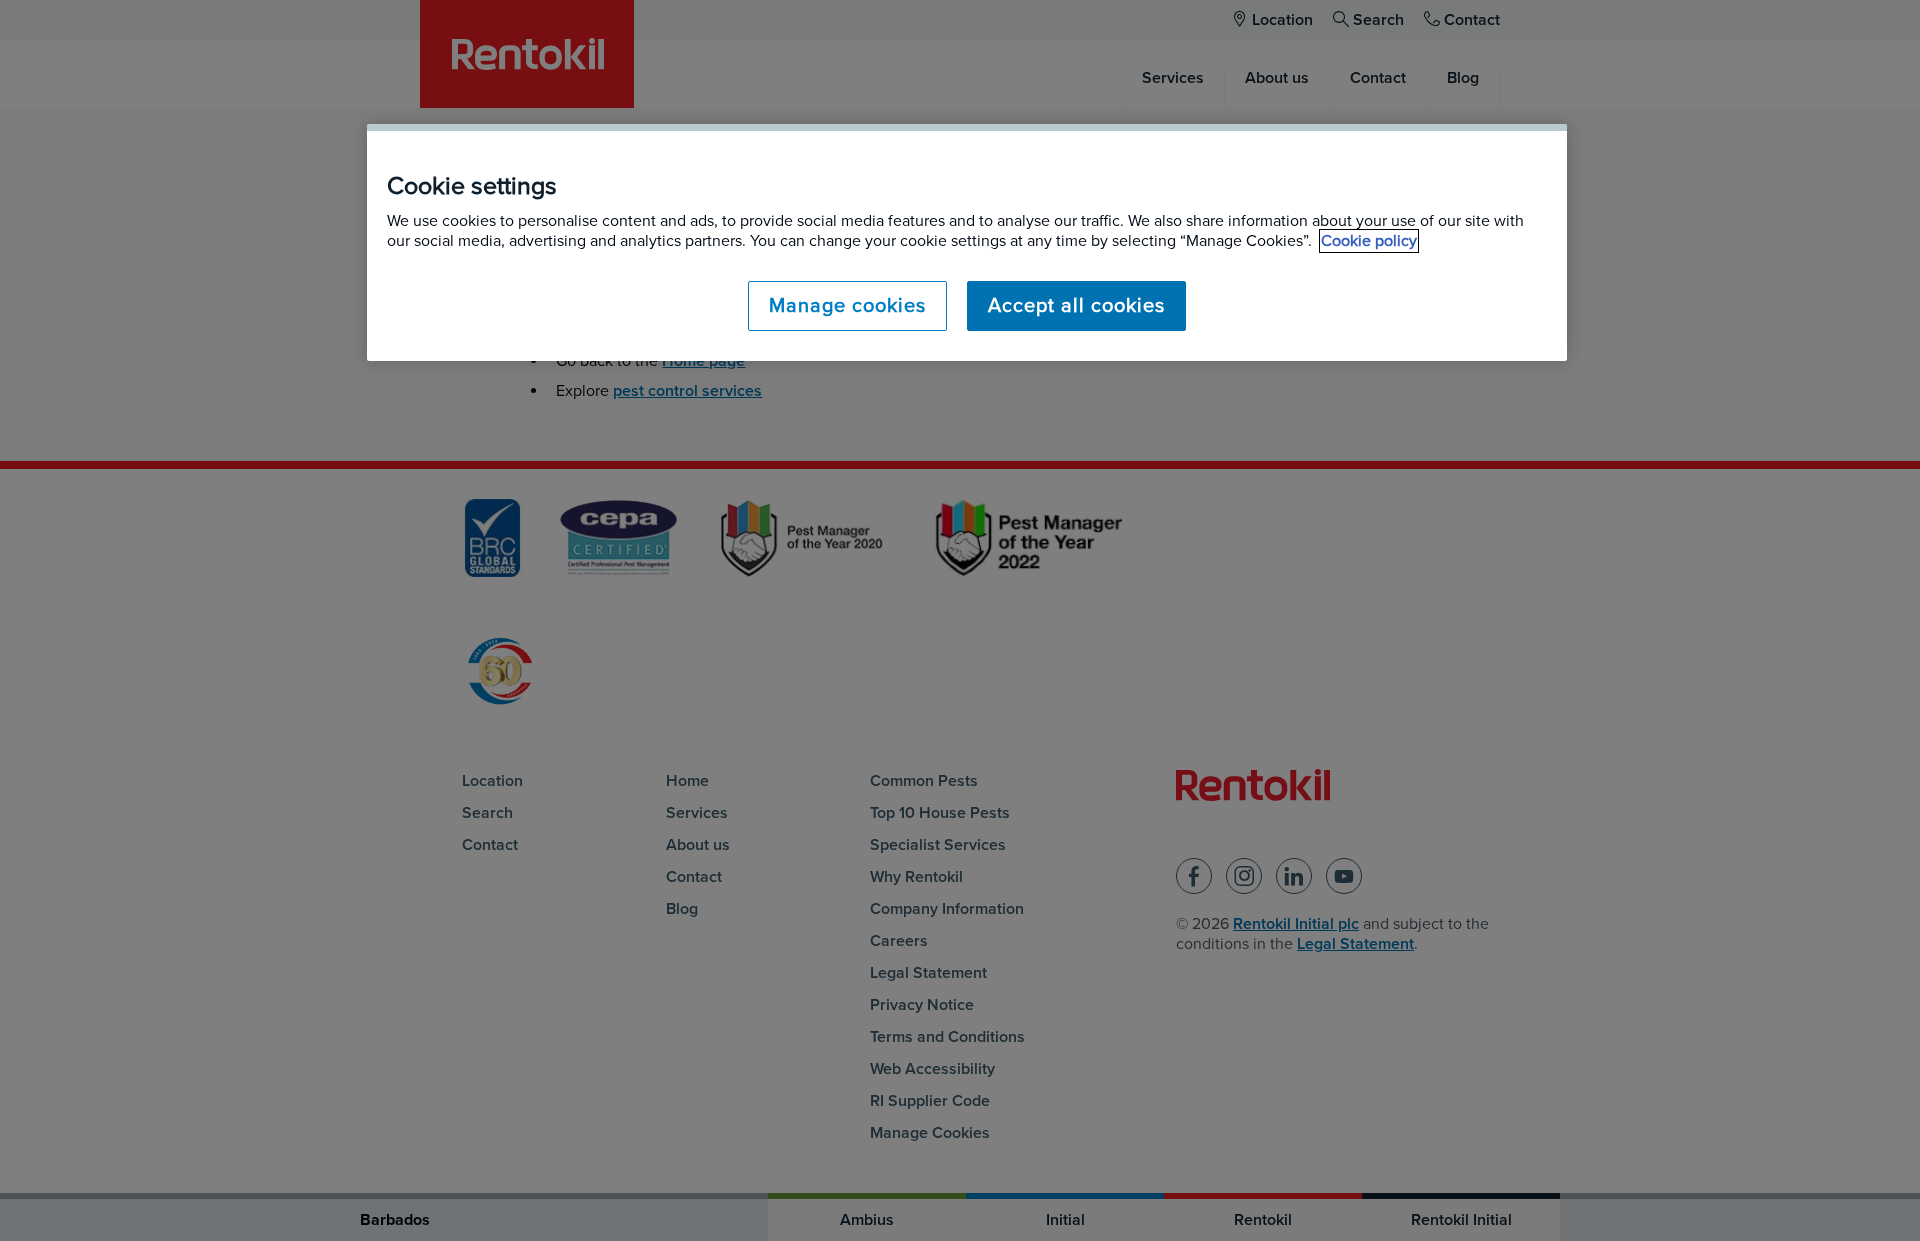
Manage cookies (847, 306)
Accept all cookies (1076, 306)
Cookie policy (1369, 241)
